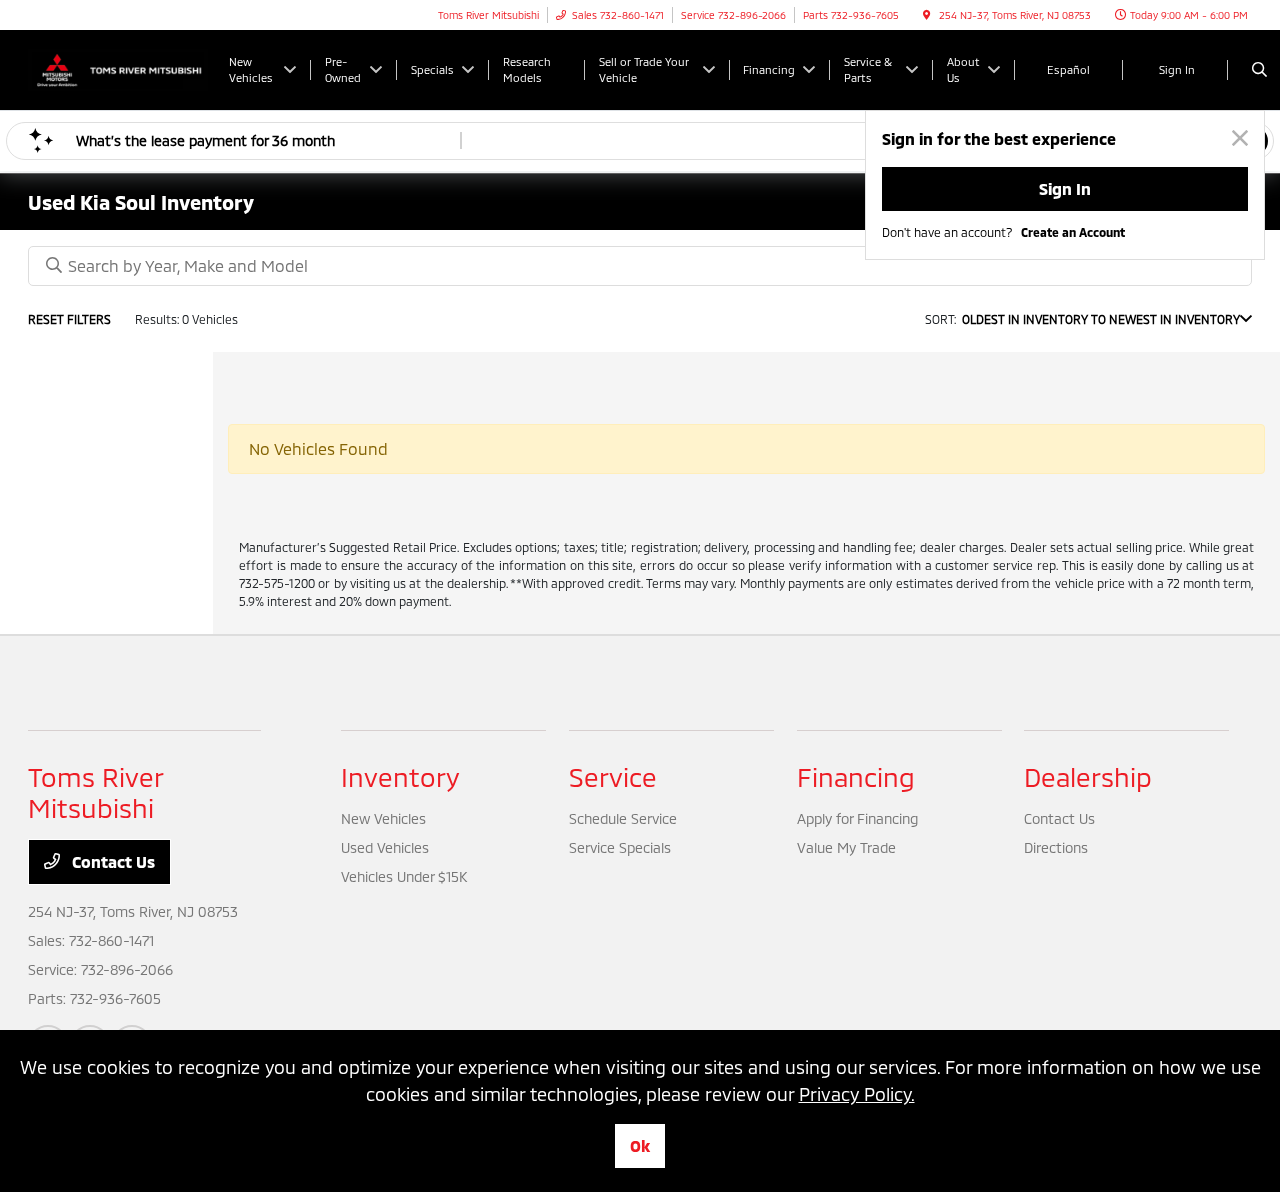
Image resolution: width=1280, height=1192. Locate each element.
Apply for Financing (857, 818)
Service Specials (620, 847)
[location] (927, 15)
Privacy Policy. (857, 1094)
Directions (1056, 847)
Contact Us (111, 861)
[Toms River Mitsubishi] (118, 67)
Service (613, 776)
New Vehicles (383, 818)
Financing (856, 776)
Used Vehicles (385, 847)
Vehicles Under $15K (404, 876)
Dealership (1088, 776)
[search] (1259, 70)
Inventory (400, 776)
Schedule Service (623, 818)
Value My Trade (846, 847)
